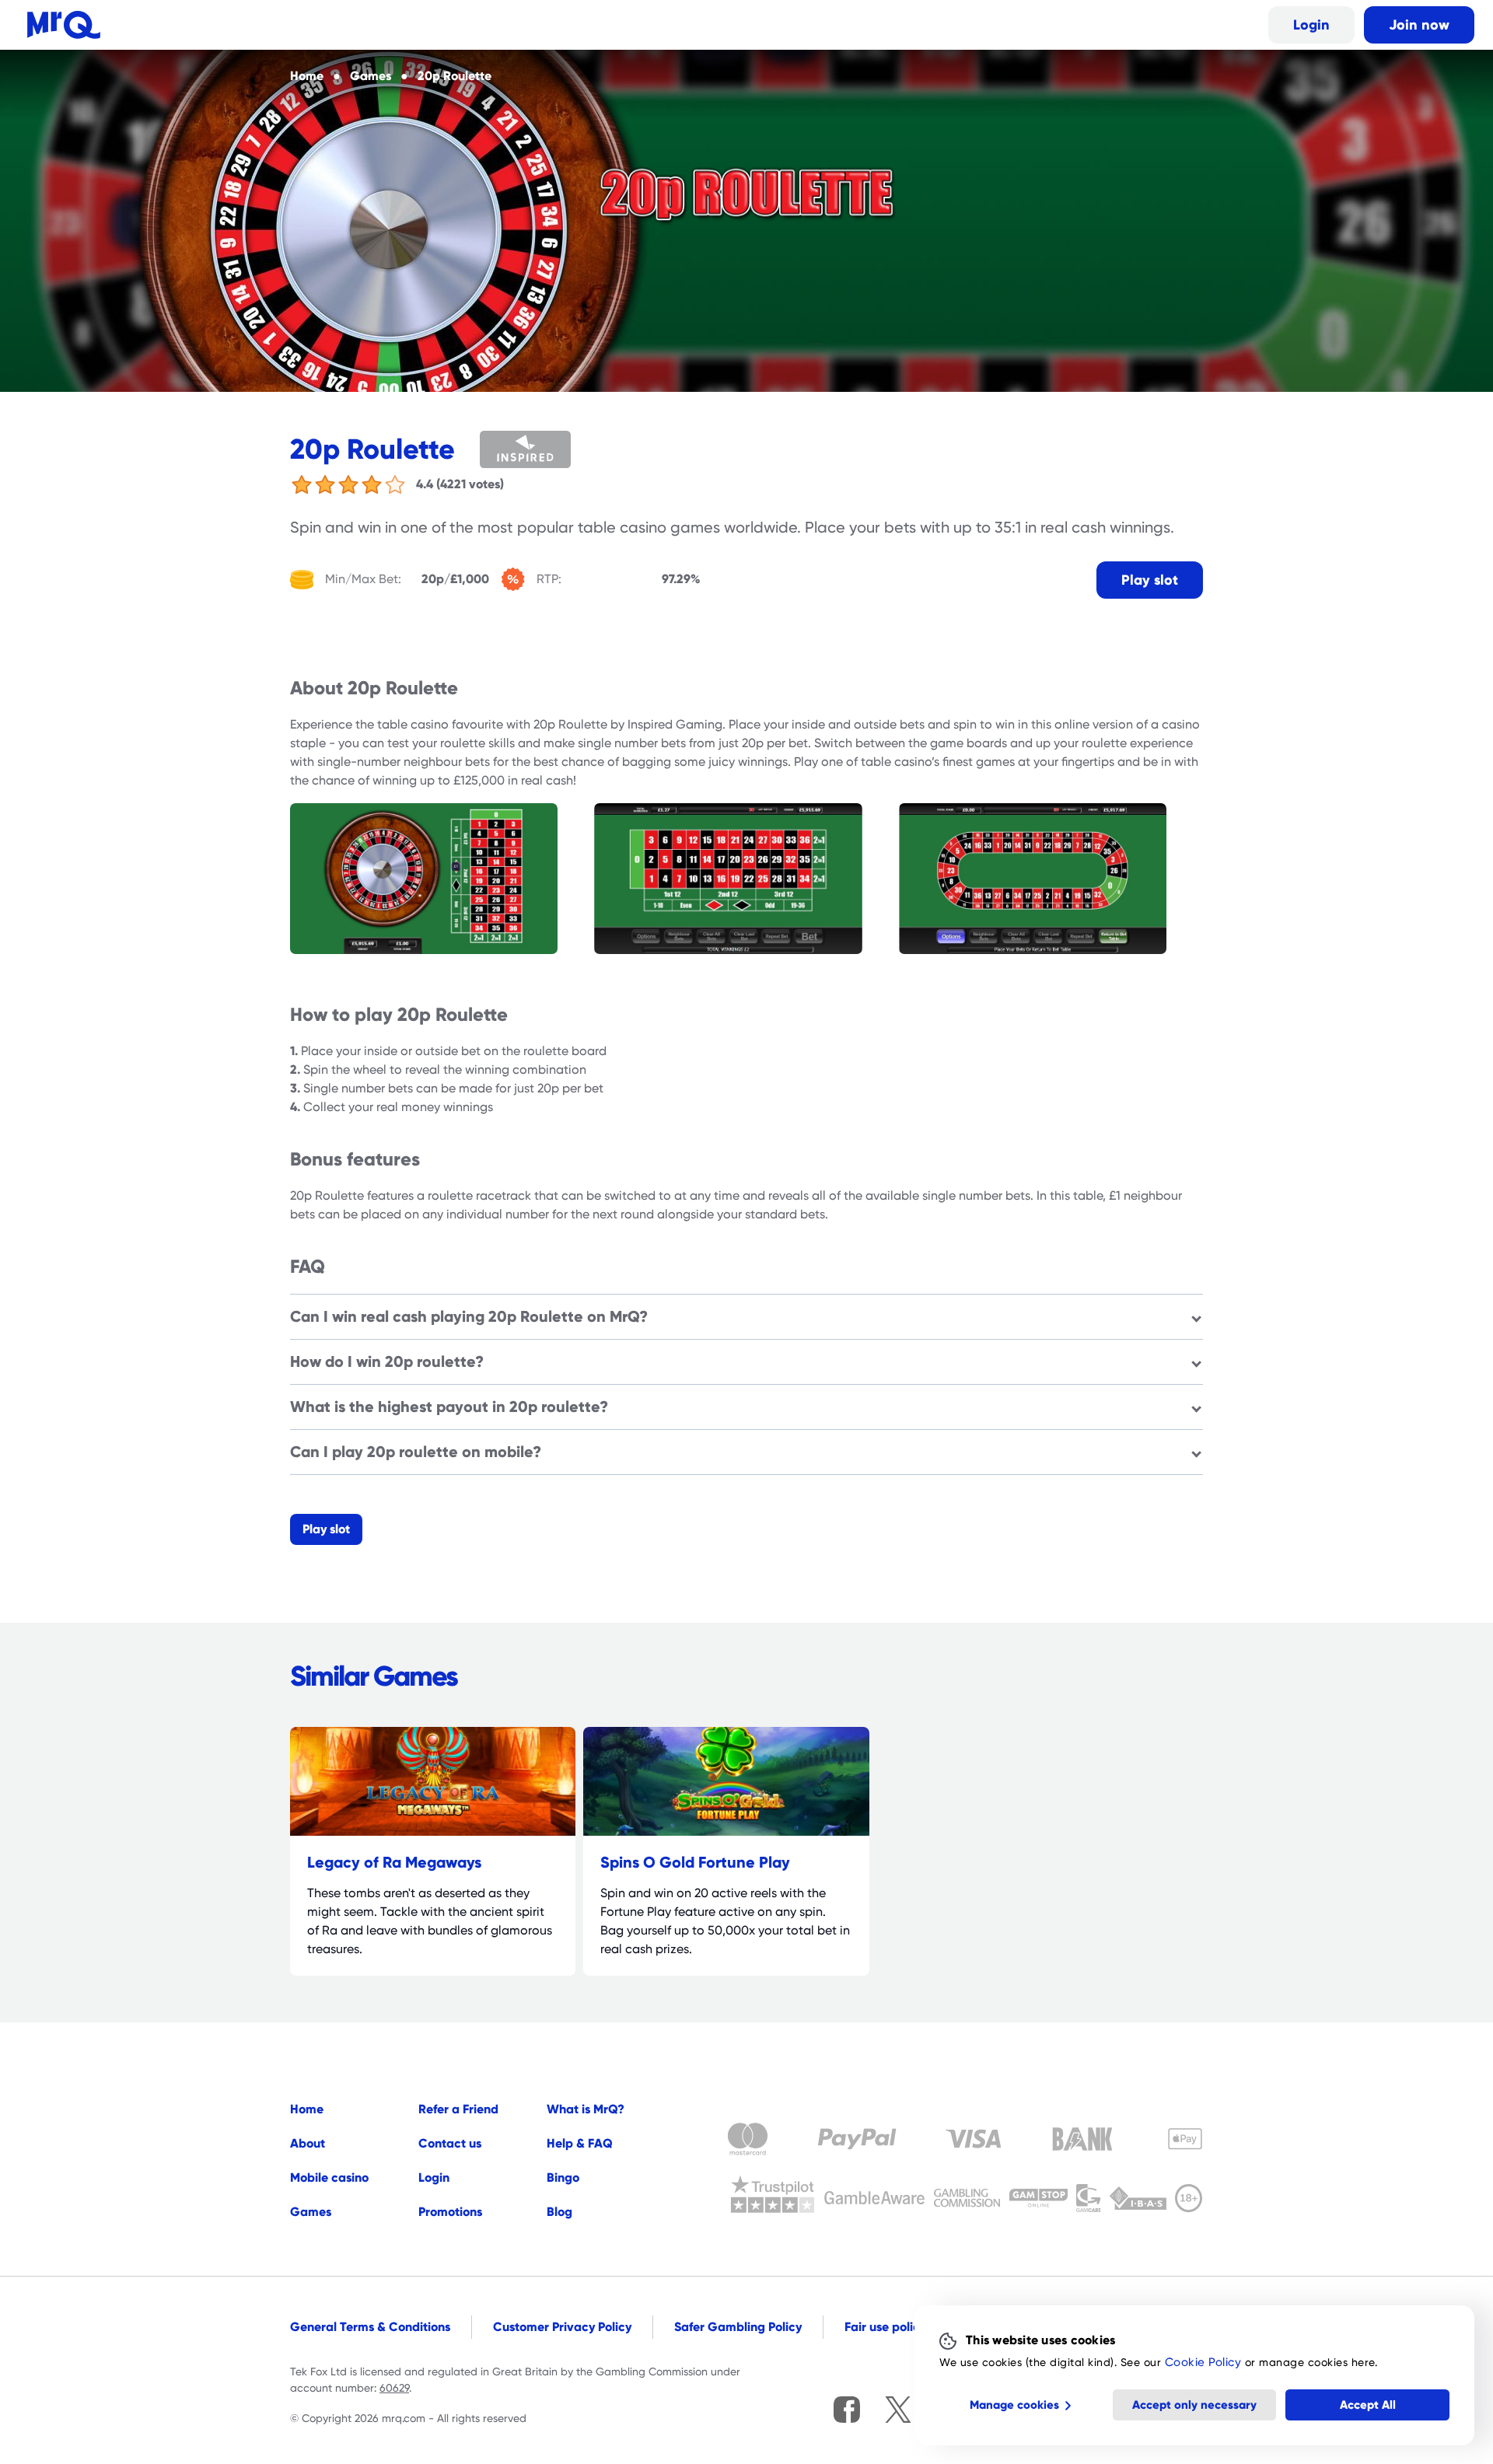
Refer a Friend (458, 2109)
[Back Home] (64, 25)
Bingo (563, 2177)
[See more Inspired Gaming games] (547, 449)
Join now (1419, 24)
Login (1311, 24)
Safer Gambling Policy (738, 2327)
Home (307, 2109)
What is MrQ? (586, 2109)
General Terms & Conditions (370, 2327)
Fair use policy (885, 2327)
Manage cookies (1014, 2405)
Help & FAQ (580, 2143)
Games (311, 2212)
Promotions (450, 2212)
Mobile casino (329, 2177)
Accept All (1368, 2405)
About (308, 2143)
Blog (559, 2212)
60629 (394, 2388)
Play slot (1150, 580)
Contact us (450, 2143)
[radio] (302, 484)
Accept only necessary (1194, 2405)
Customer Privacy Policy (562, 2327)
